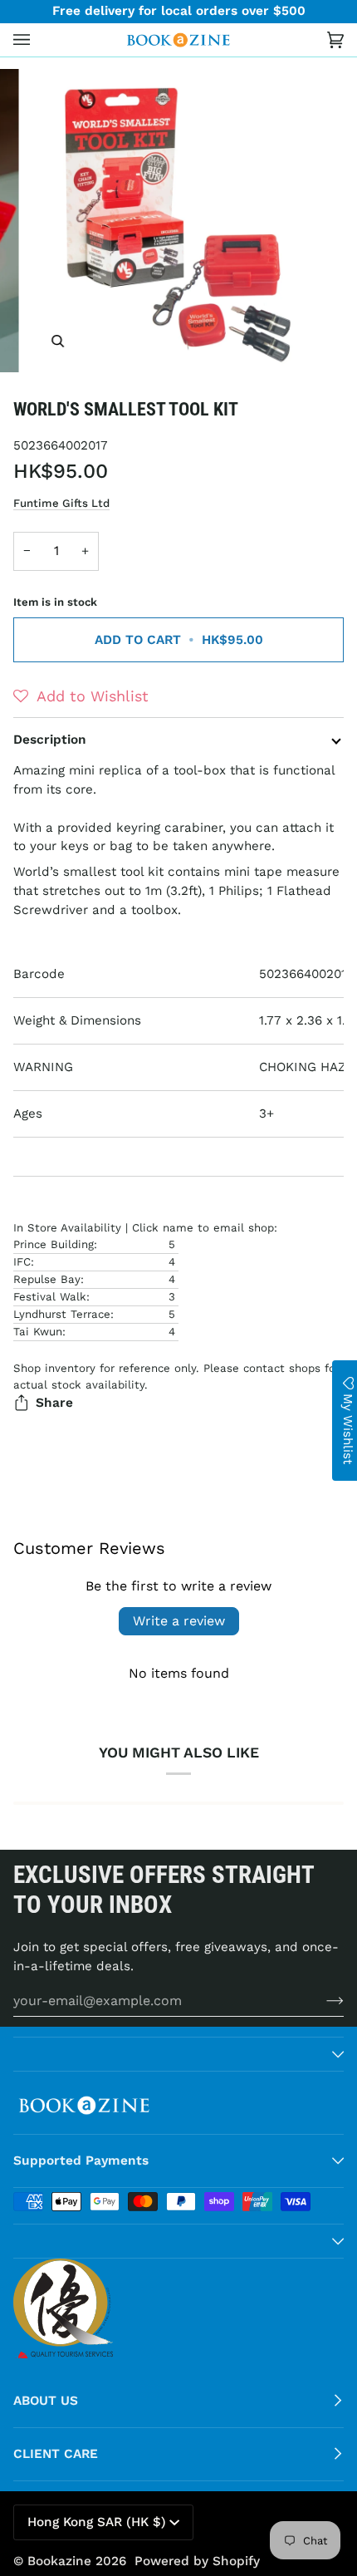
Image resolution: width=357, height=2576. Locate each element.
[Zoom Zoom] (178, 221)
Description (50, 740)
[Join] (322, 2000)
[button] (81, 696)
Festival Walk (50, 1297)
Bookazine (59, 2561)
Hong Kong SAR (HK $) (97, 2522)
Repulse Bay (47, 1279)
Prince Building (54, 1244)
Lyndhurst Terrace (62, 1314)
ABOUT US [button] (46, 2401)
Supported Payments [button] (81, 2161)
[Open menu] (38, 40)
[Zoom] (58, 341)
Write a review (179, 1621)
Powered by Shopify (197, 2561)
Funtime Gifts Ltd (61, 503)
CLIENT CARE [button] (56, 2454)
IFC (22, 1262)
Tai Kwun (38, 1332)
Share (54, 1403)
